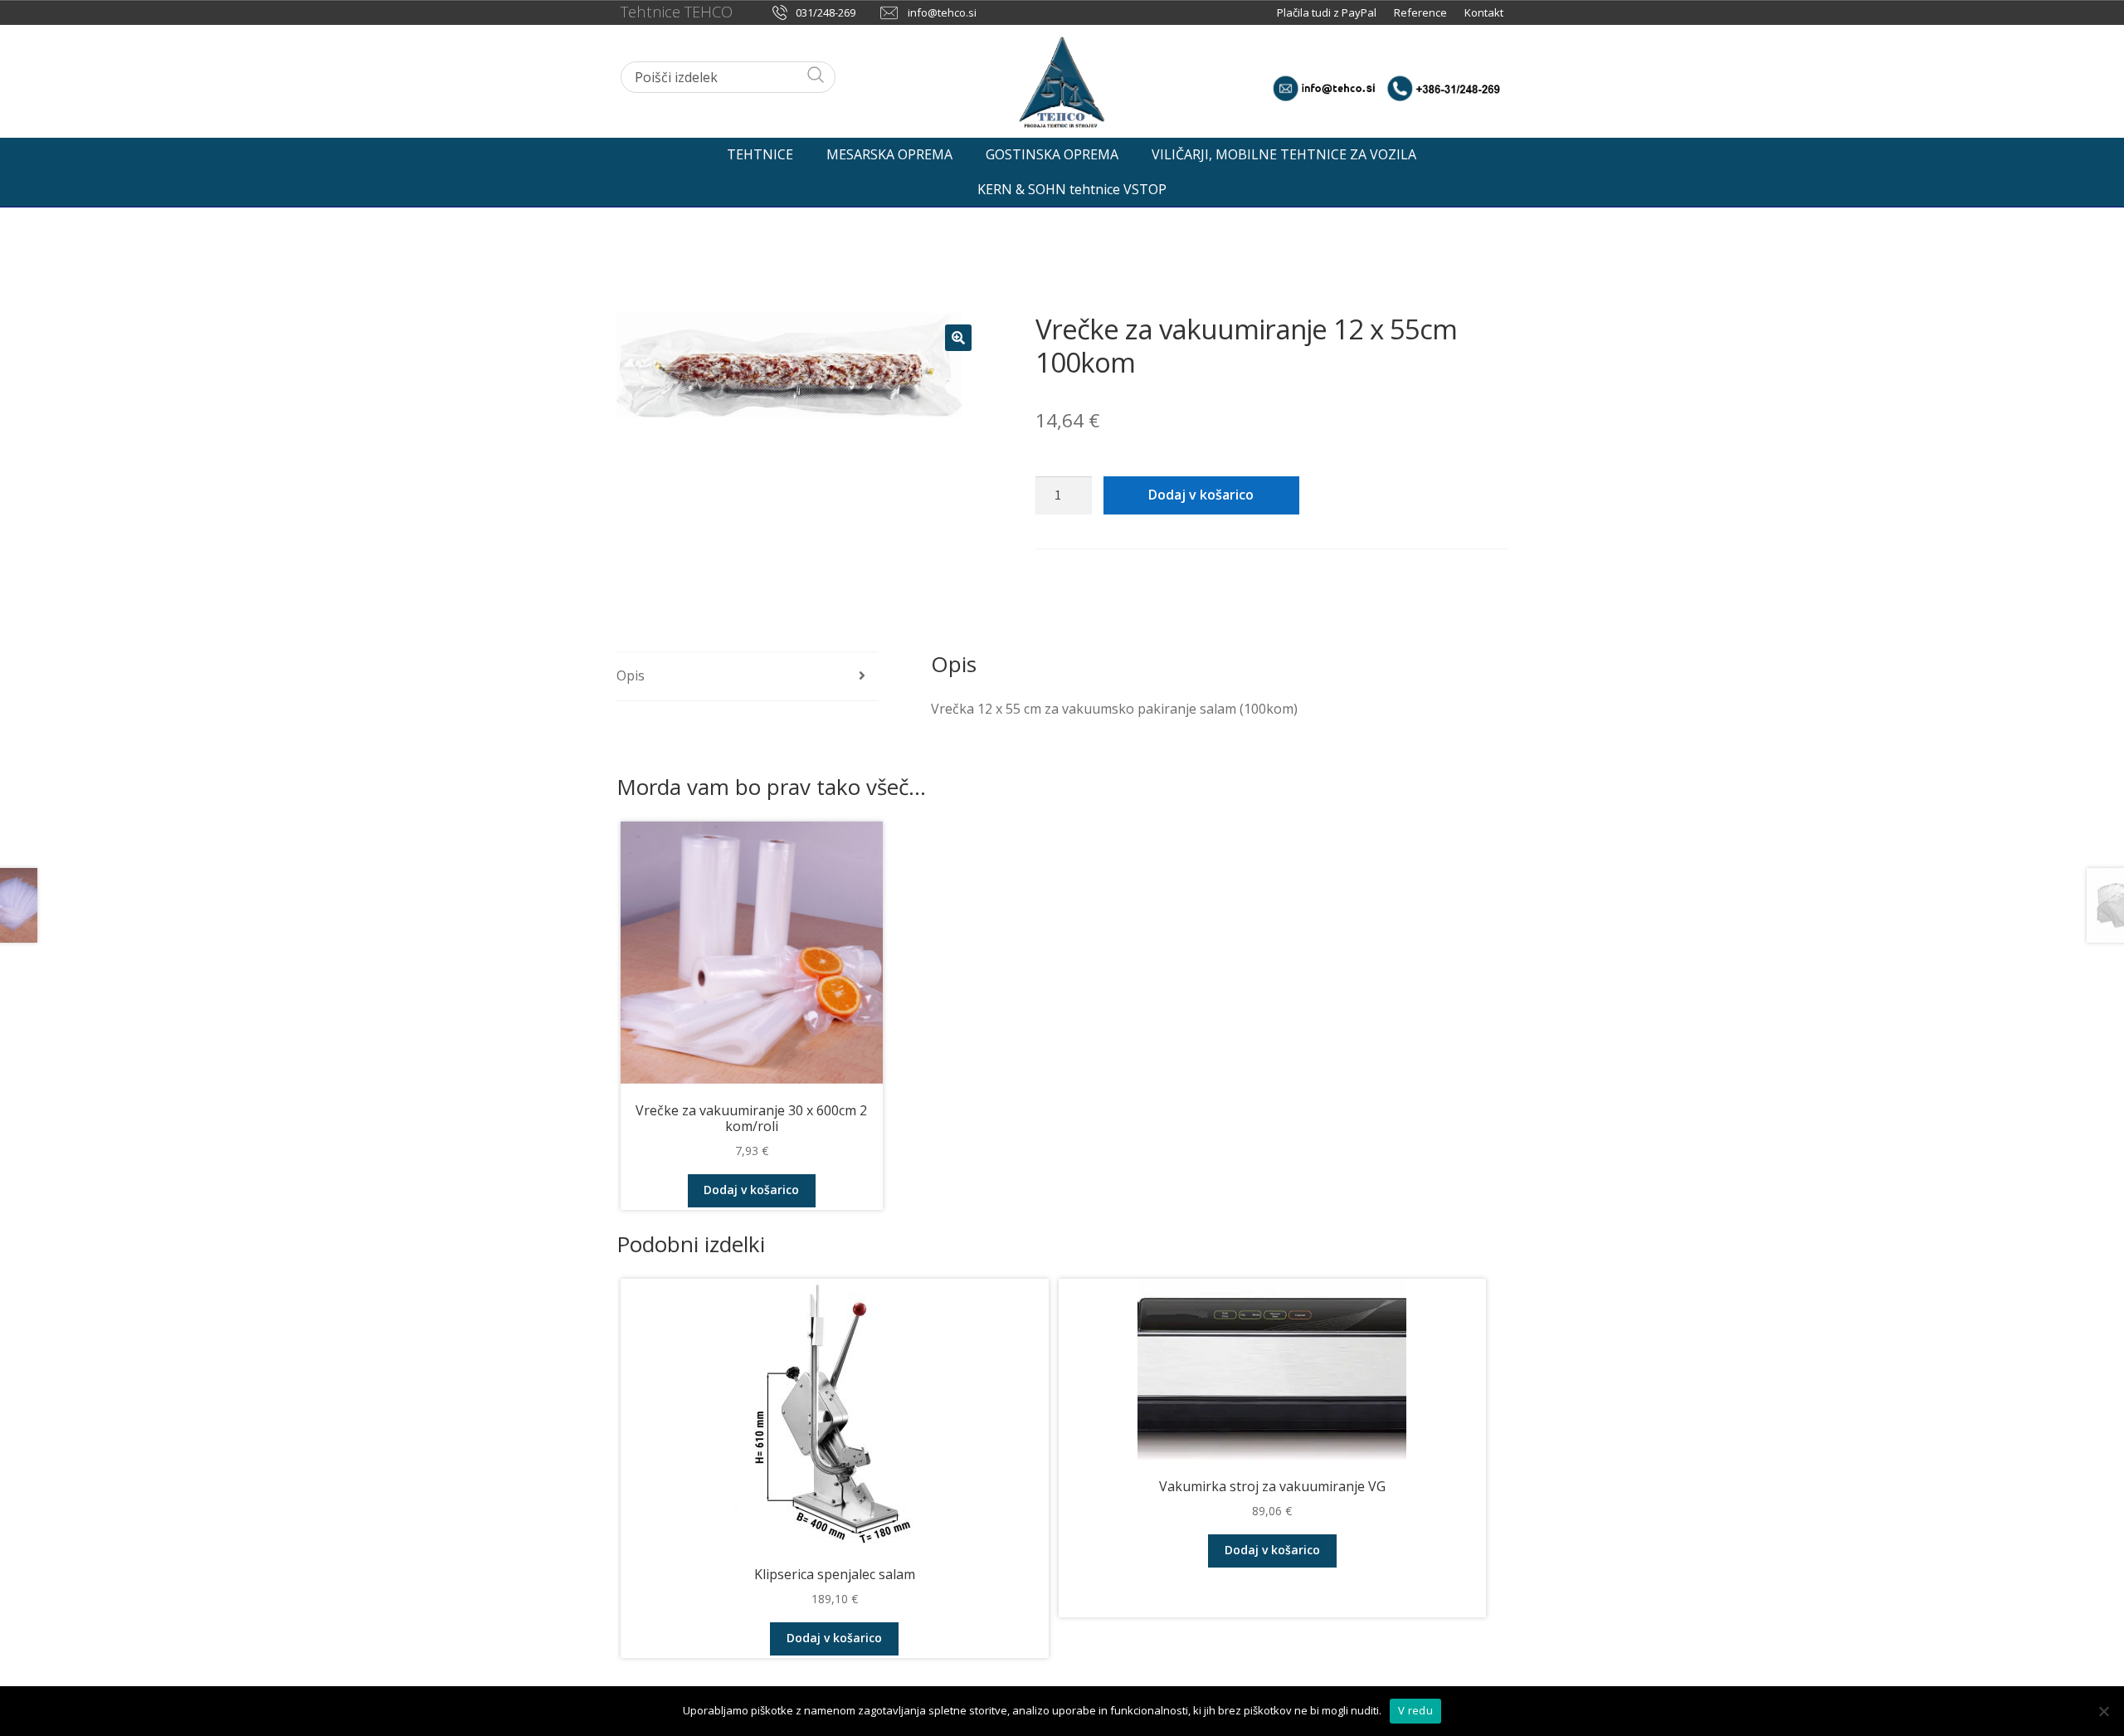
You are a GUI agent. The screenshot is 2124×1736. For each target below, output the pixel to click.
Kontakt (1484, 12)
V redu (1415, 1710)
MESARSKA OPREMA (889, 154)
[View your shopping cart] (1483, 150)
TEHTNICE (760, 154)
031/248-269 (826, 12)
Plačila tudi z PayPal (1328, 12)
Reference (1420, 12)
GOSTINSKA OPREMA (1052, 154)
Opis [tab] (631, 675)
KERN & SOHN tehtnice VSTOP (1072, 189)
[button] (958, 338)
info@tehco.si (942, 12)
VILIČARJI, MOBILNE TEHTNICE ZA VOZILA (1284, 154)
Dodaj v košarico (1201, 495)
